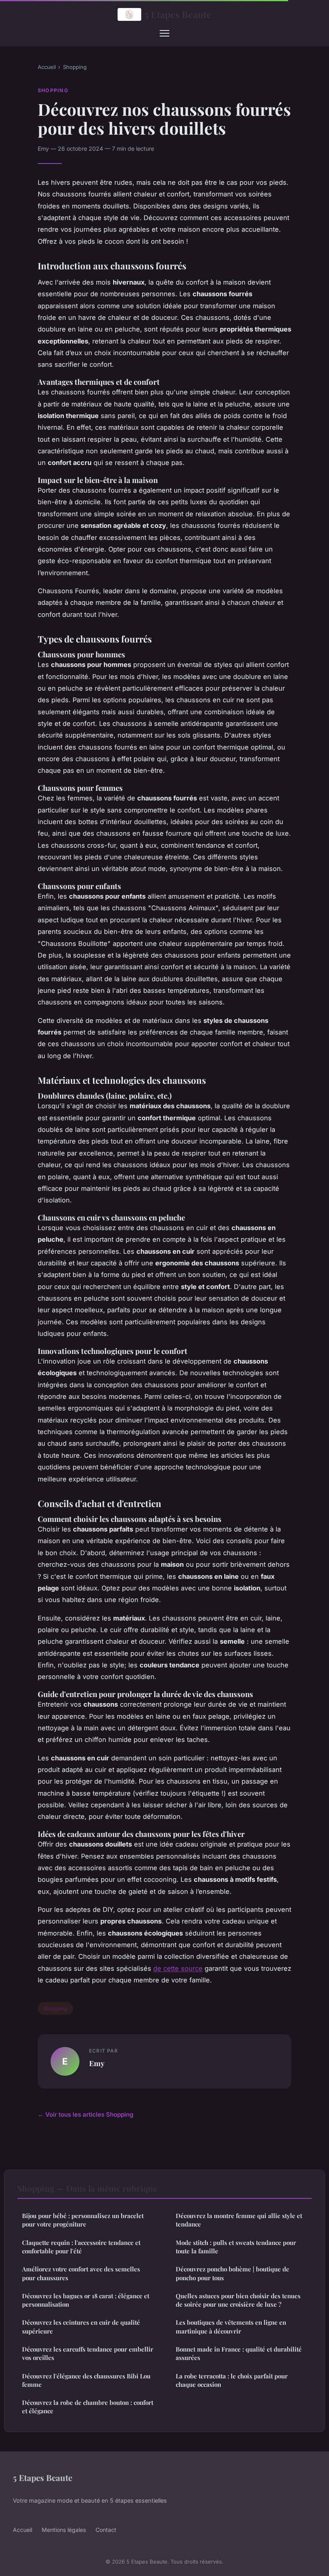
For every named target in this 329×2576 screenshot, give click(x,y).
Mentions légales (64, 2530)
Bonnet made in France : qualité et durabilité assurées (239, 2353)
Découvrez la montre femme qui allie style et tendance (239, 2220)
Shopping (75, 67)
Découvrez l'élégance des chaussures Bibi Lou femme (86, 2380)
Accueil (47, 67)
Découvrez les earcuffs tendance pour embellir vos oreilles (88, 2353)
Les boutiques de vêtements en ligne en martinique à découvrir (231, 2326)
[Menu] (164, 33)
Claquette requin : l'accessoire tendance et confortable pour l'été (81, 2247)
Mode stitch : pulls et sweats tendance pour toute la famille (236, 2247)
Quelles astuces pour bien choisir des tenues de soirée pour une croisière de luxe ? (238, 2300)
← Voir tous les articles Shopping (86, 2114)
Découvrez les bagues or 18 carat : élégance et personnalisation (86, 2300)
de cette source (178, 1968)
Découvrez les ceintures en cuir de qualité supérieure (81, 2326)
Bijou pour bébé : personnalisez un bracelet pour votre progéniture (83, 2220)
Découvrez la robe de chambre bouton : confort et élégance (88, 2407)
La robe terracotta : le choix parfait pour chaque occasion (232, 2380)
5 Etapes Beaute (178, 14)
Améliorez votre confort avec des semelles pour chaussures (81, 2273)
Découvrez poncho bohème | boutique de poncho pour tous (233, 2273)
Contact (106, 2530)
